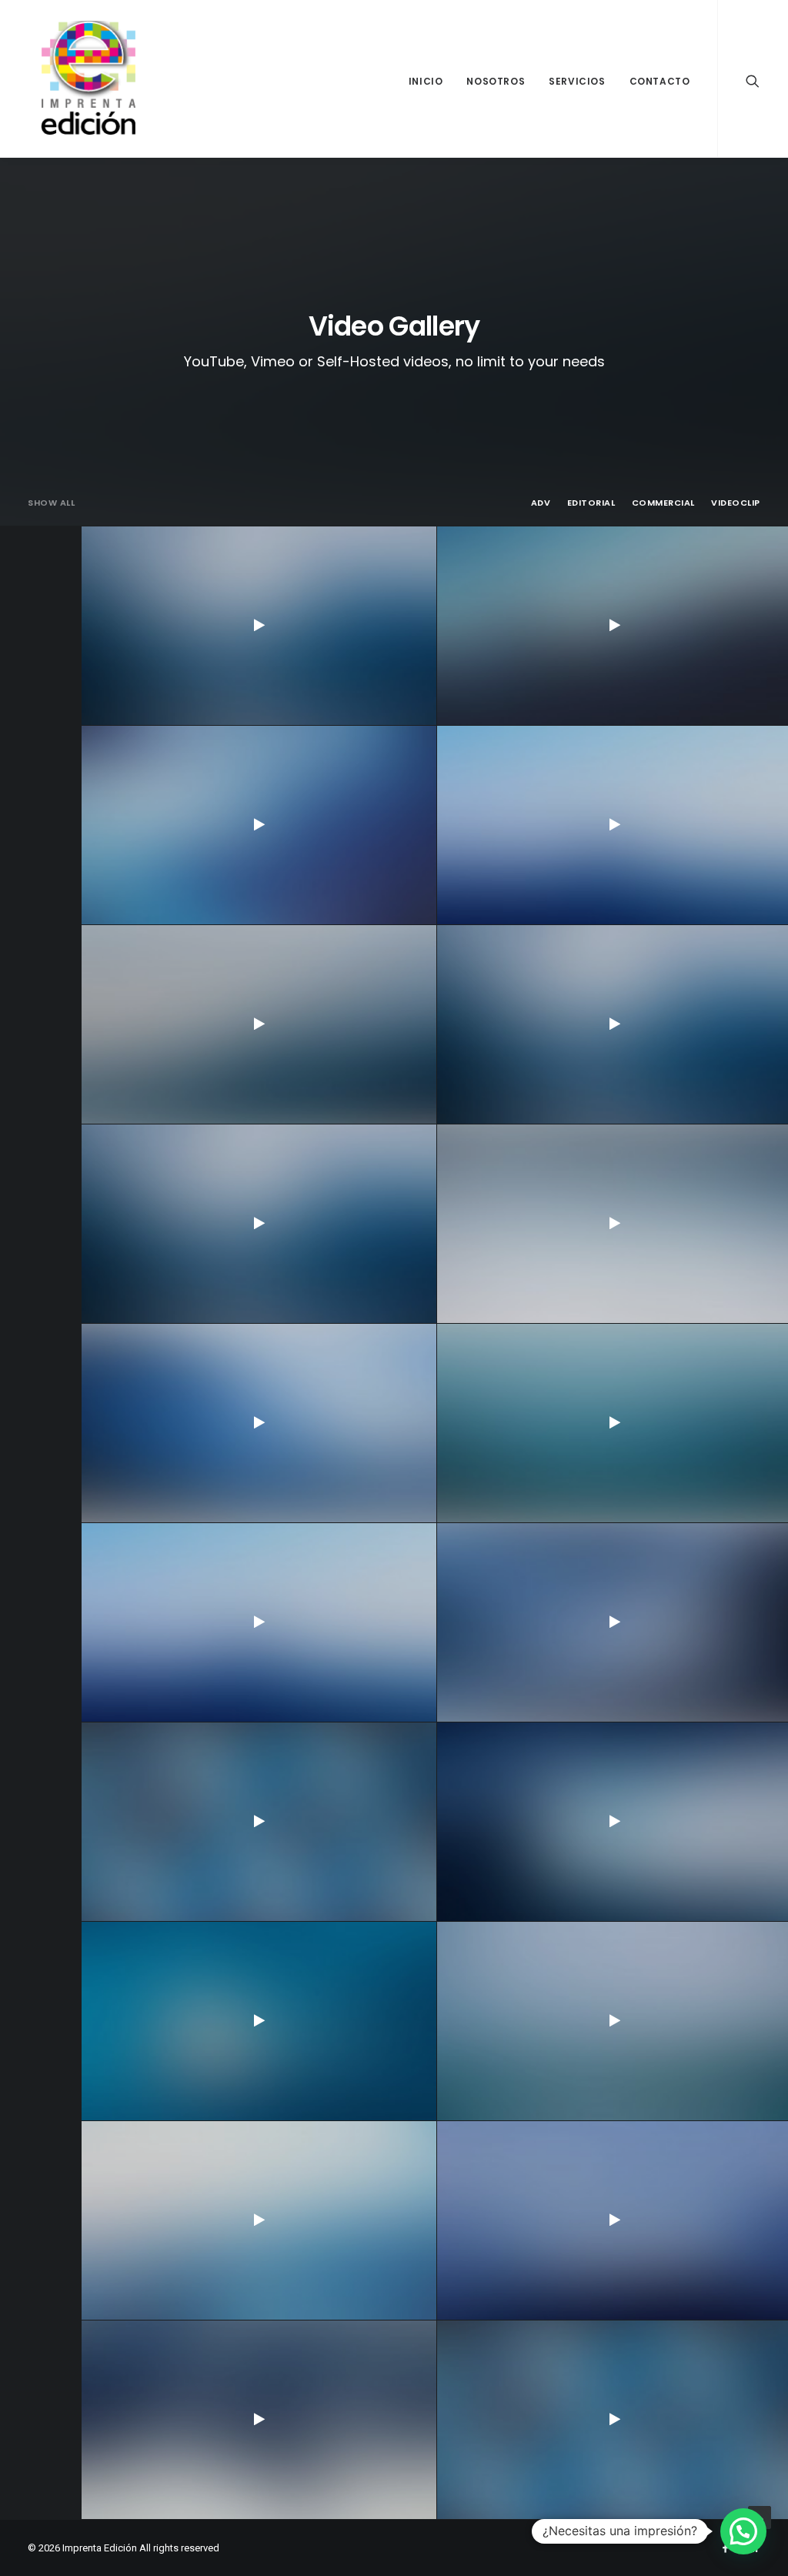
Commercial (664, 503)
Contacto (660, 81)
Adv (541, 503)
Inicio (426, 81)
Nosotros (496, 81)
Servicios (577, 81)
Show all (51, 503)
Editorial (591, 503)
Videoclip (736, 503)
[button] (743, 2531)
